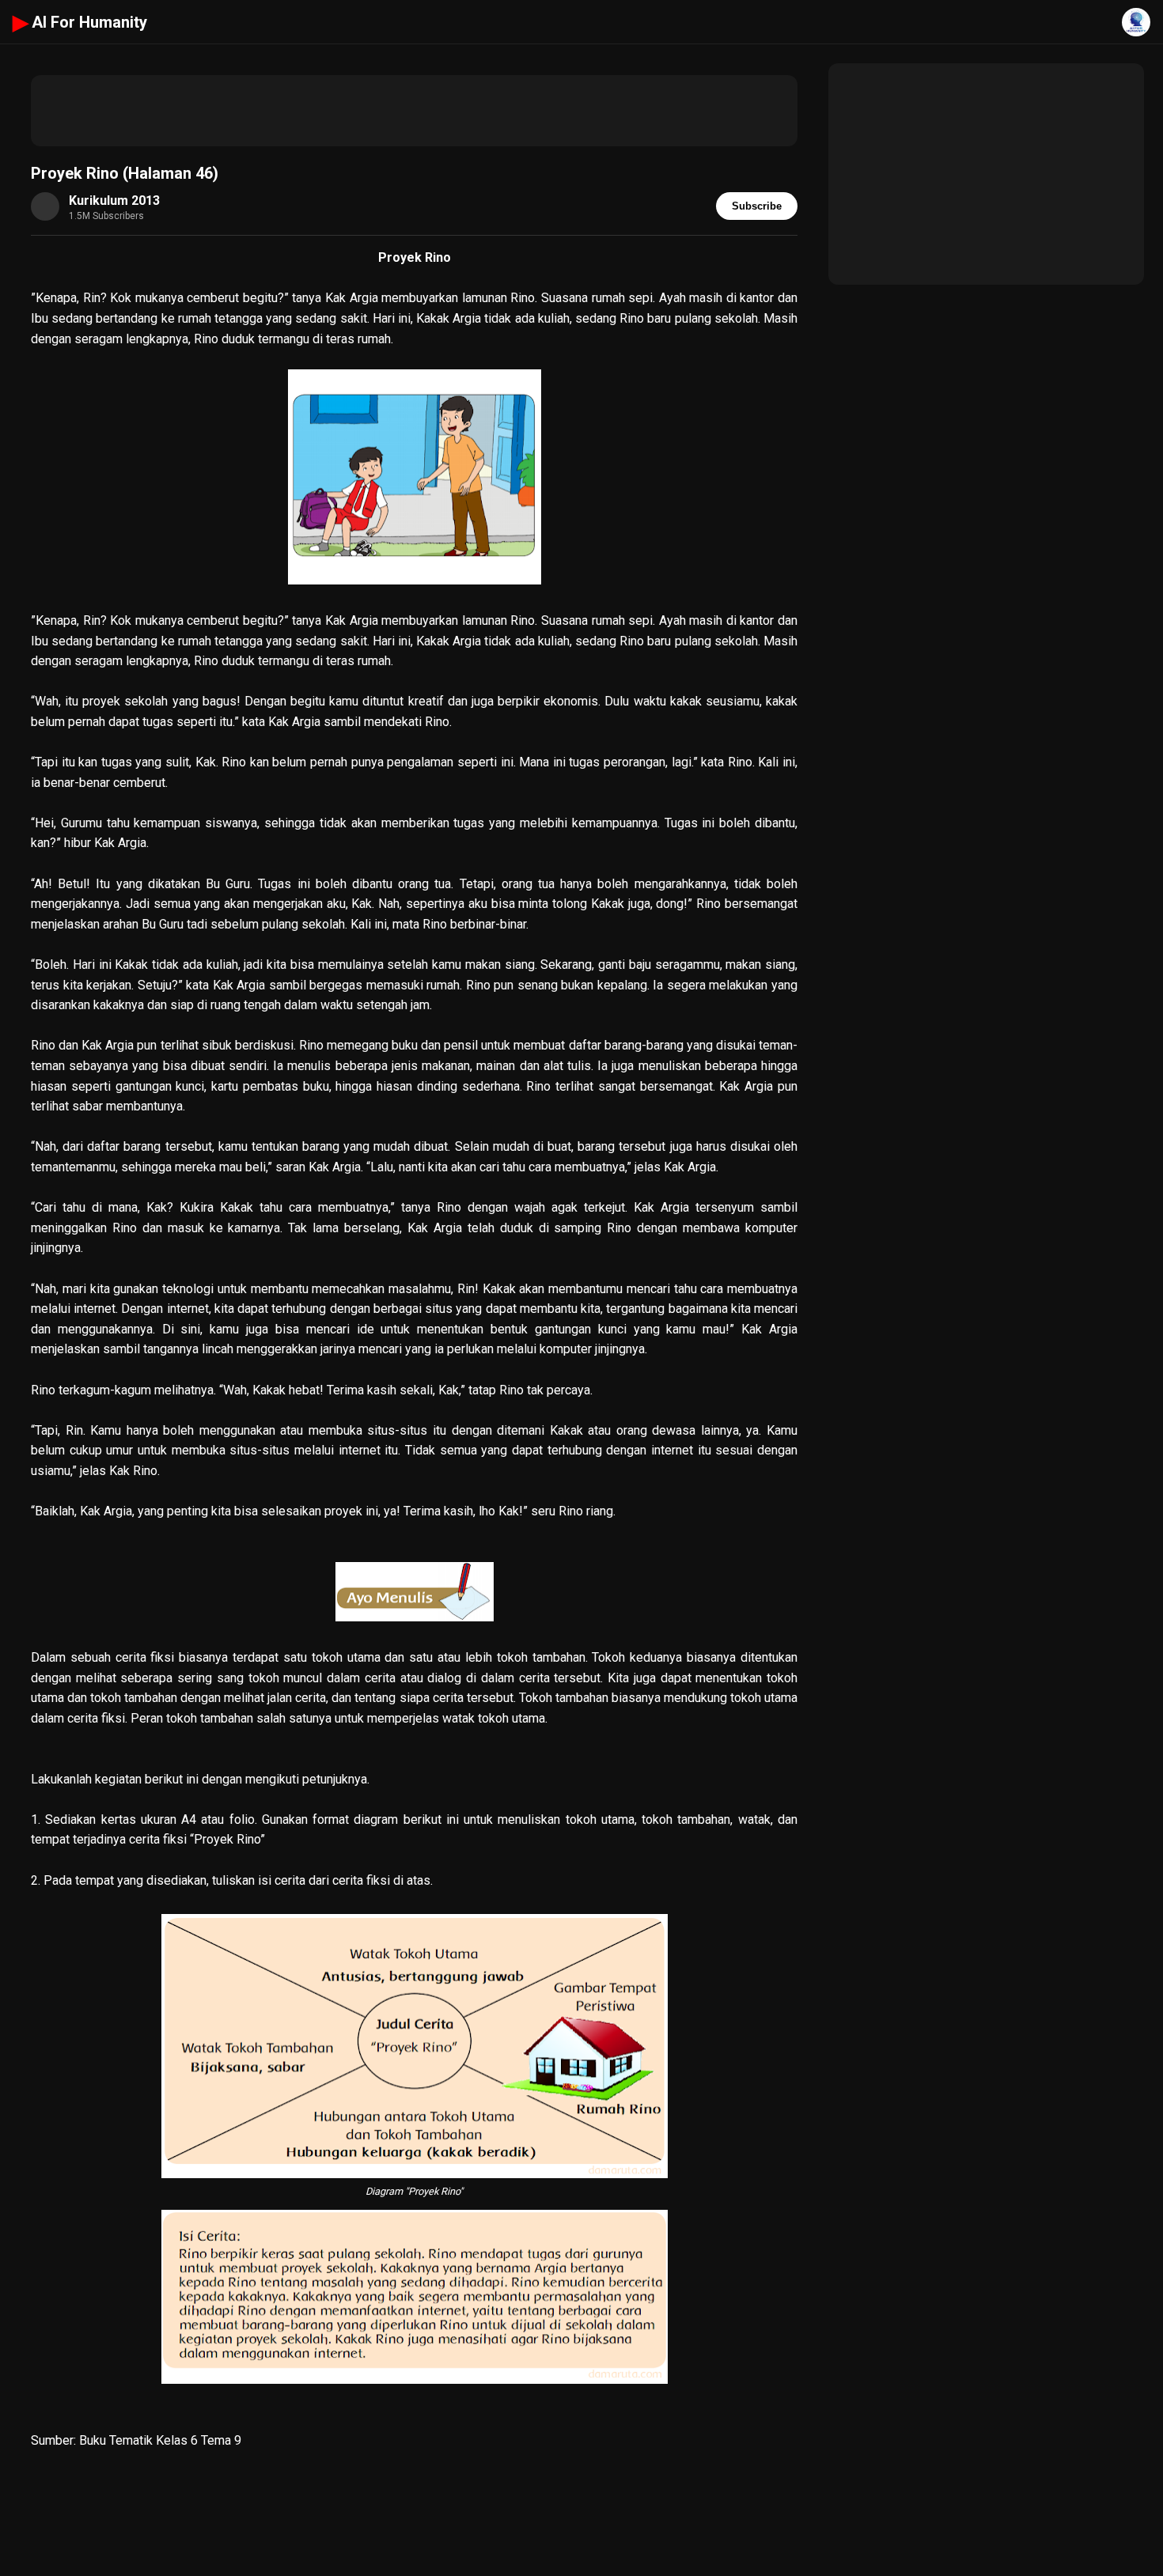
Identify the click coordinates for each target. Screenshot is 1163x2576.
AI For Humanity (80, 22)
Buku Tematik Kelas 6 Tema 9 (160, 2440)
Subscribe (757, 206)
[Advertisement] (414, 111)
